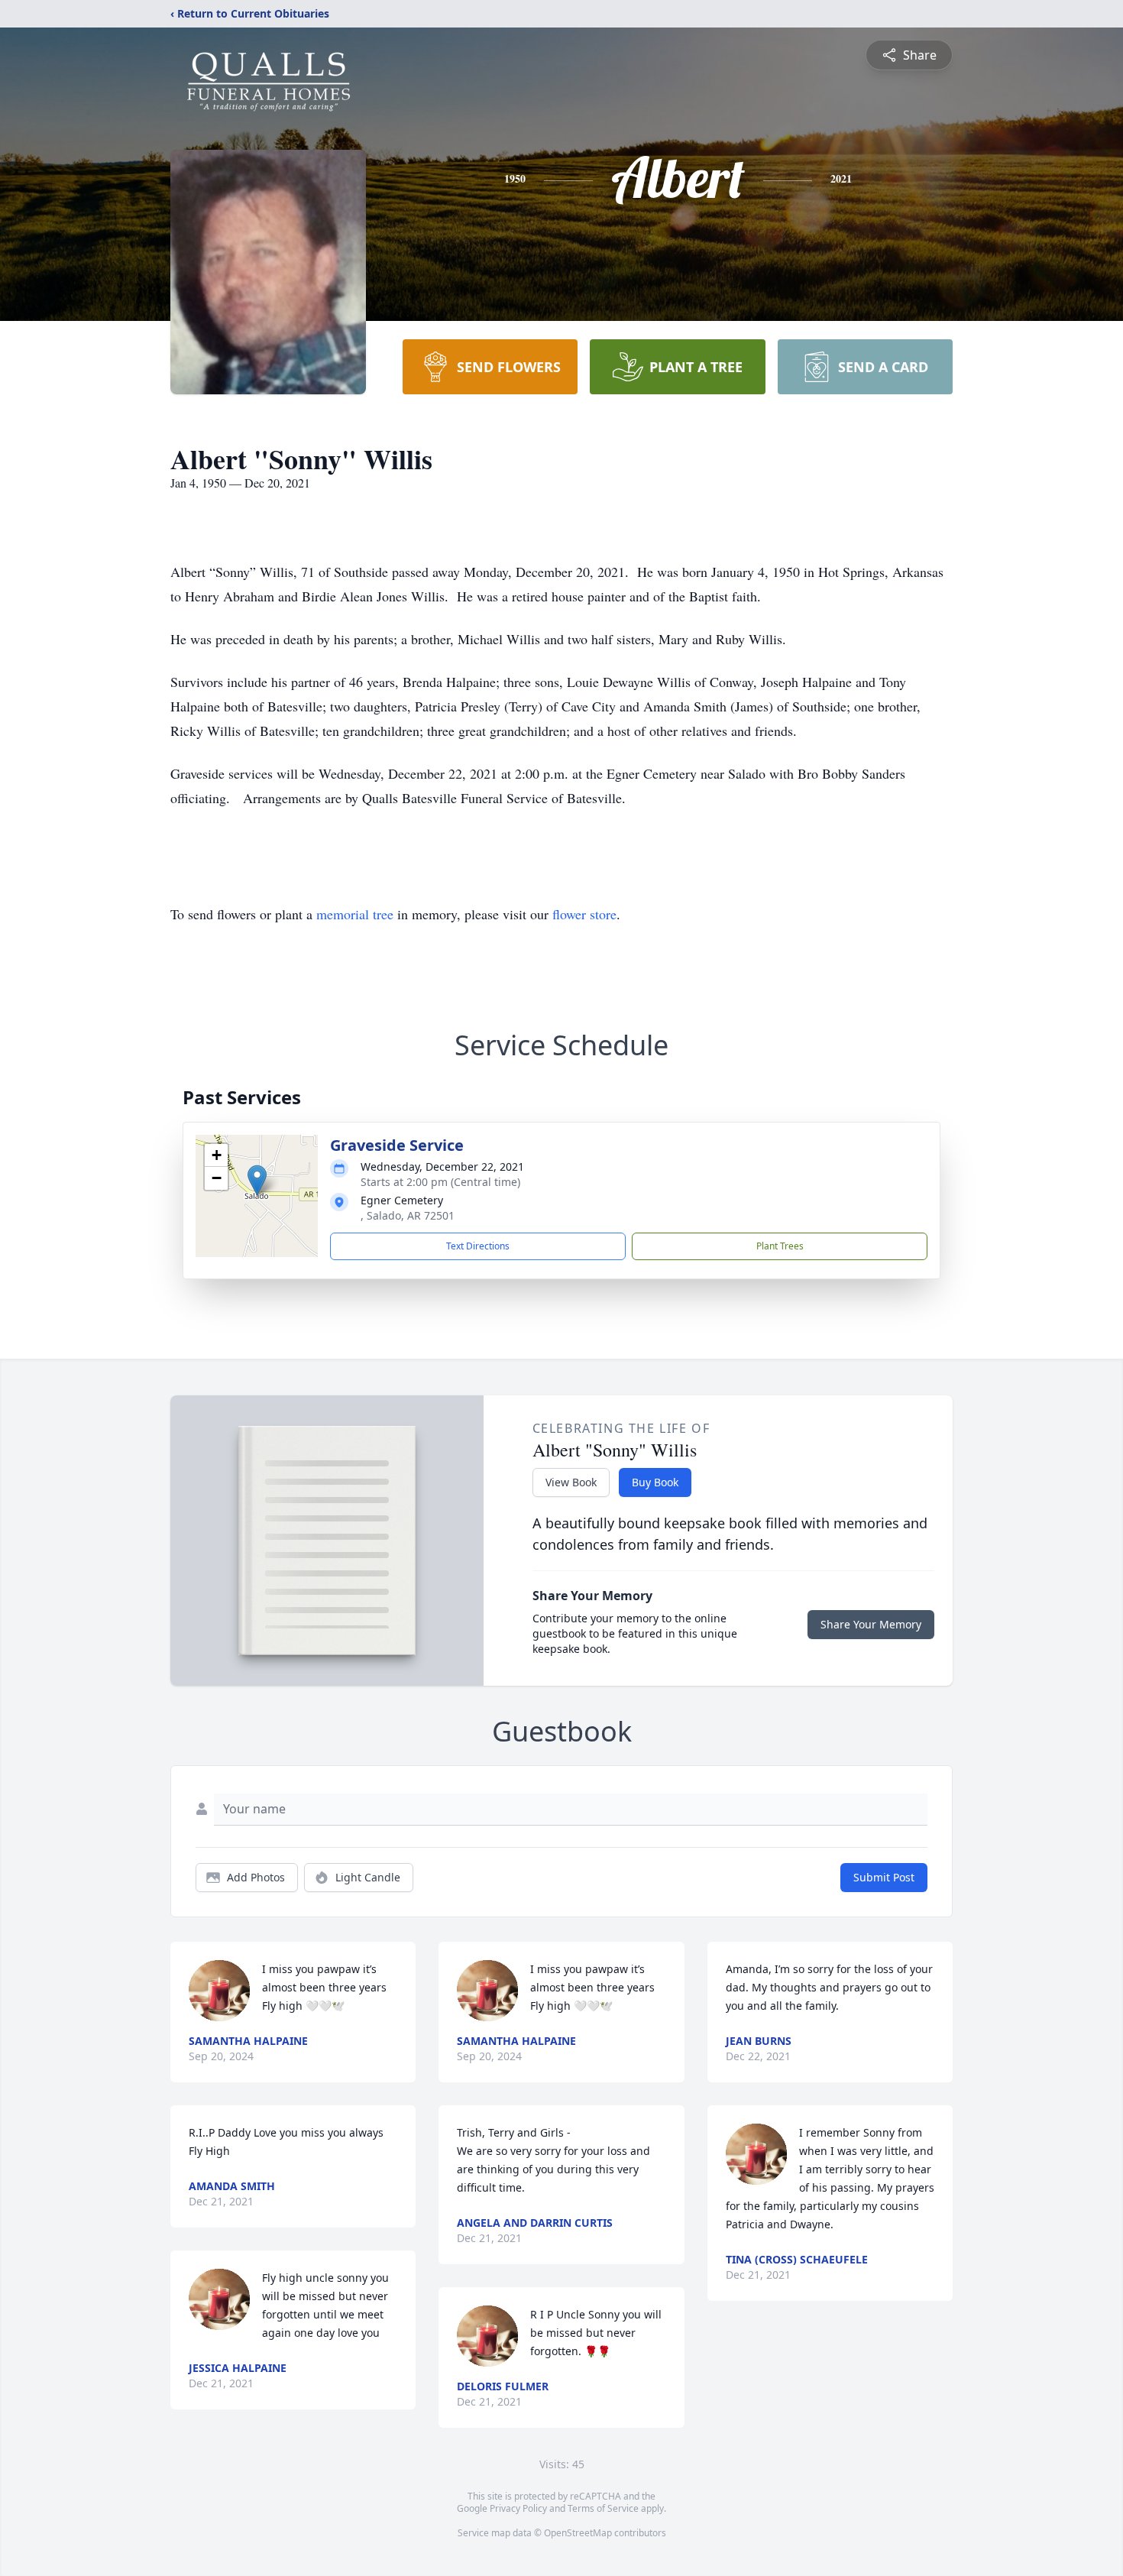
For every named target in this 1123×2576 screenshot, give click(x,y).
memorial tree (355, 914)
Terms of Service (603, 2508)
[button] (257, 1180)
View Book (571, 1482)
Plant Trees (780, 1246)
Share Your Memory (871, 1624)
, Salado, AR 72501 (408, 1215)
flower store (584, 914)
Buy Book (655, 1482)
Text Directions (478, 1246)
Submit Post (884, 1877)
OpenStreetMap (578, 2533)
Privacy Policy (518, 2508)
